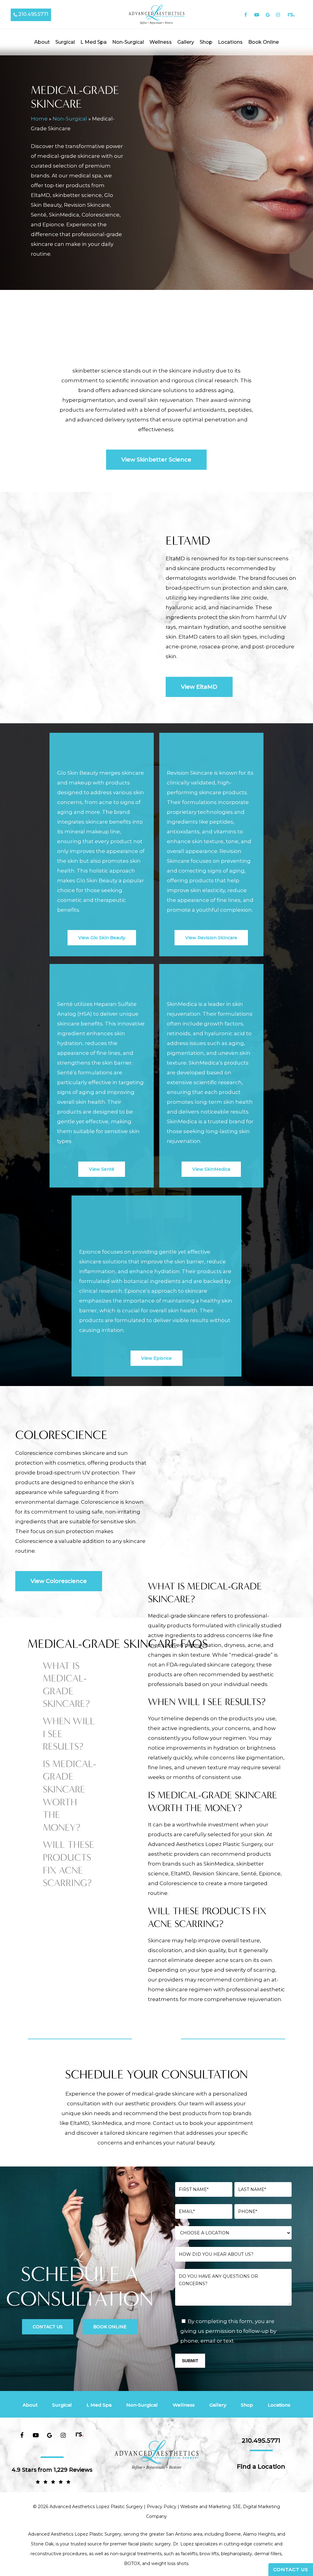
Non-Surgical (70, 119)
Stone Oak (42, 2544)
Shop (247, 2405)
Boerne (233, 2534)
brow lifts (209, 2554)
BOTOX (132, 2563)
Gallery (218, 2405)
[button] (156, 460)
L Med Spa (99, 2405)
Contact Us (291, 2569)
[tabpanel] (217, 1635)
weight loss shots (170, 2563)
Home (39, 119)
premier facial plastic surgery (140, 2544)
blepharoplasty (237, 2554)
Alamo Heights (259, 2534)
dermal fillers (268, 2554)
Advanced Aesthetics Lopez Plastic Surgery (75, 2534)
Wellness (184, 2405)
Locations (279, 2405)
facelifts (189, 2554)
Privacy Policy (162, 2507)
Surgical (62, 2405)
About (30, 2405)
